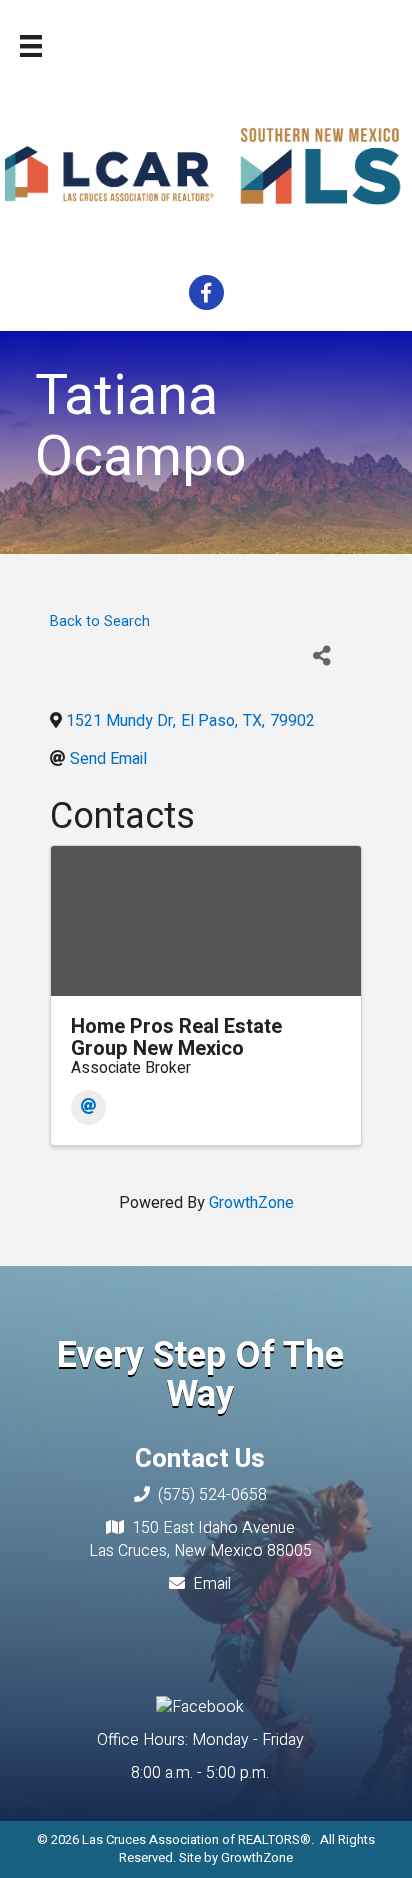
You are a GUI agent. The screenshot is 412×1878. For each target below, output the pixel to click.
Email (212, 1584)
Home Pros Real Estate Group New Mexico (176, 1037)
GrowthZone (251, 1203)
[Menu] (31, 46)
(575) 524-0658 (212, 1495)
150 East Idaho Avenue (213, 1528)
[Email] (88, 1107)
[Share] (322, 655)
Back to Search (100, 621)
